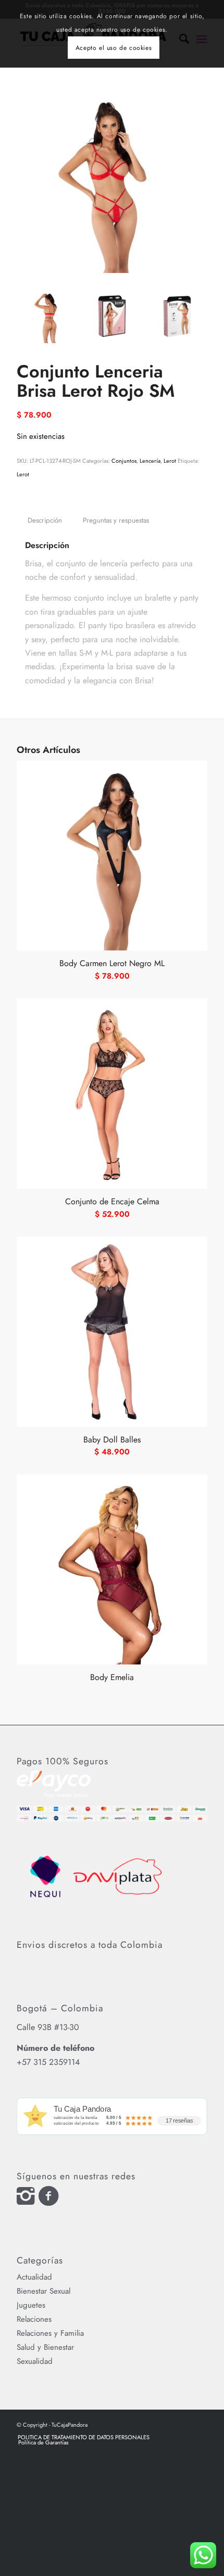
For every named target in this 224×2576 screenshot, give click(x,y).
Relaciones (34, 2319)
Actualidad (34, 2277)
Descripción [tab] (45, 520)
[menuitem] (84, 2437)
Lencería (150, 461)
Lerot (170, 461)
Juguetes (31, 2305)
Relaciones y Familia (50, 2333)
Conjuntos (124, 461)
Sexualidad (35, 2361)
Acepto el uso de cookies (114, 48)
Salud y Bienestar (45, 2347)
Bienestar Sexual (43, 2291)
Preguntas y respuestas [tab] (116, 520)
